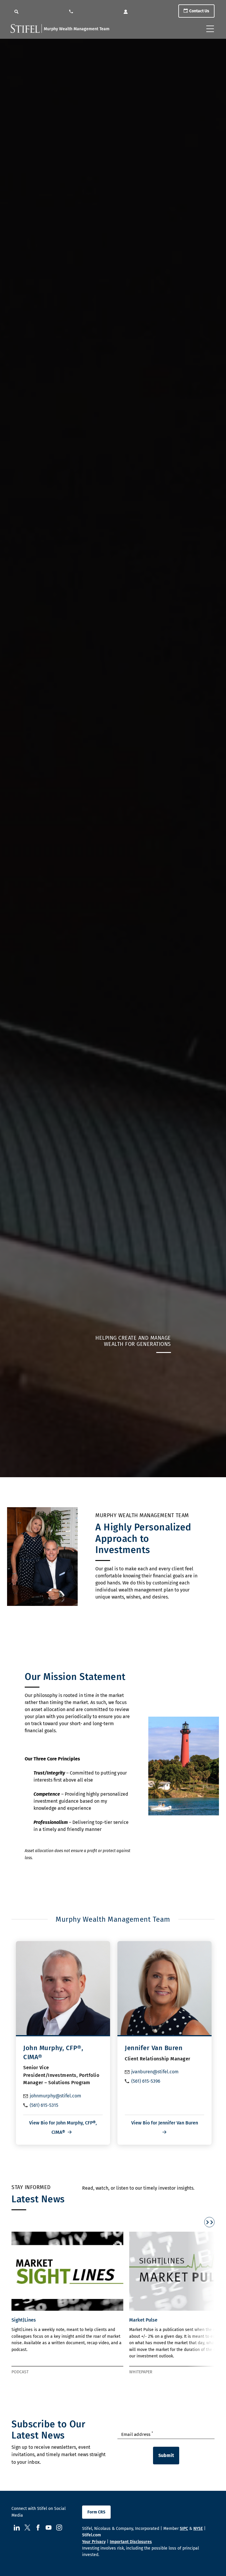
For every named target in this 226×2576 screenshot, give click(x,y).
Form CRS (96, 2512)
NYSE (198, 2529)
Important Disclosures (131, 2542)
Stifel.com (92, 2535)
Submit (166, 2455)
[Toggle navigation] (210, 29)
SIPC (184, 2529)
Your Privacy (94, 2542)
